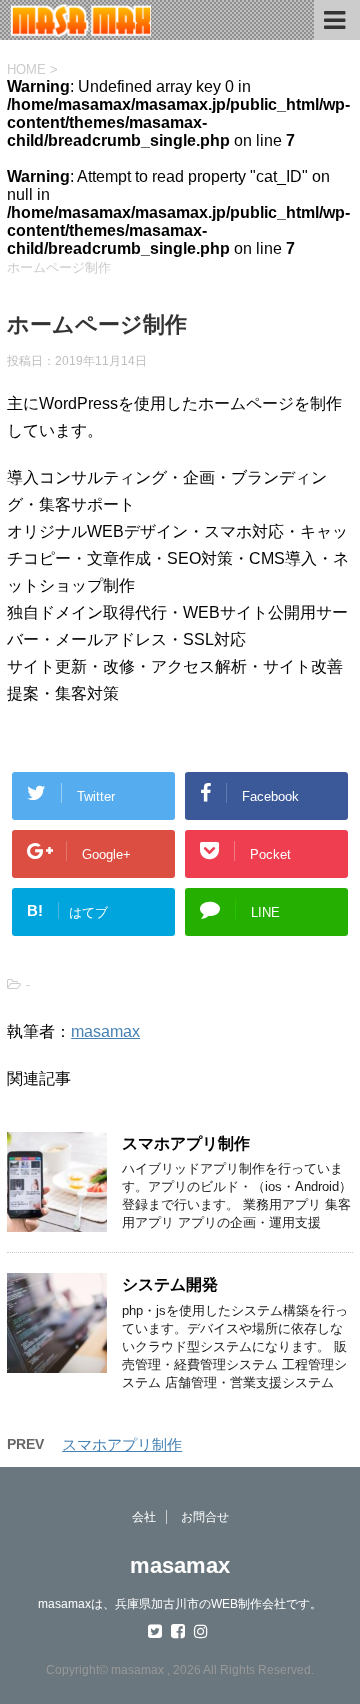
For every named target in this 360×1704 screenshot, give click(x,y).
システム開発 (170, 1284)
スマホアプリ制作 (186, 1143)
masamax (105, 1031)
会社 (144, 1517)
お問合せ (205, 1517)
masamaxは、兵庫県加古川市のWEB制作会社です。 (180, 1604)
